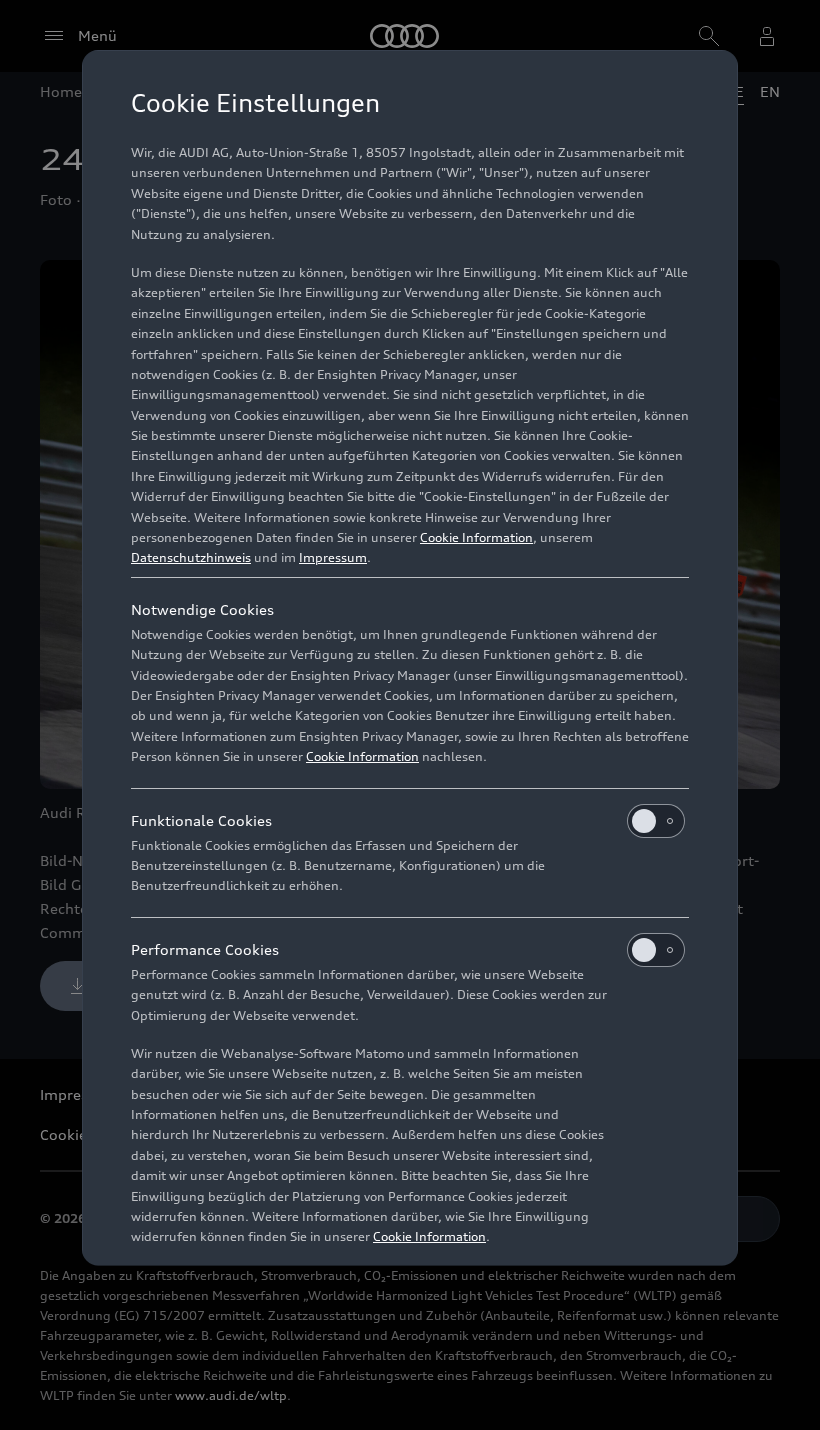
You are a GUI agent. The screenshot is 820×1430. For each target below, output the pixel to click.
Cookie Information (476, 537)
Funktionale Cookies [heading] (201, 820)
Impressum (333, 557)
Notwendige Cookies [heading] (202, 609)
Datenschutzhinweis (191, 557)
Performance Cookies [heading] (205, 949)
